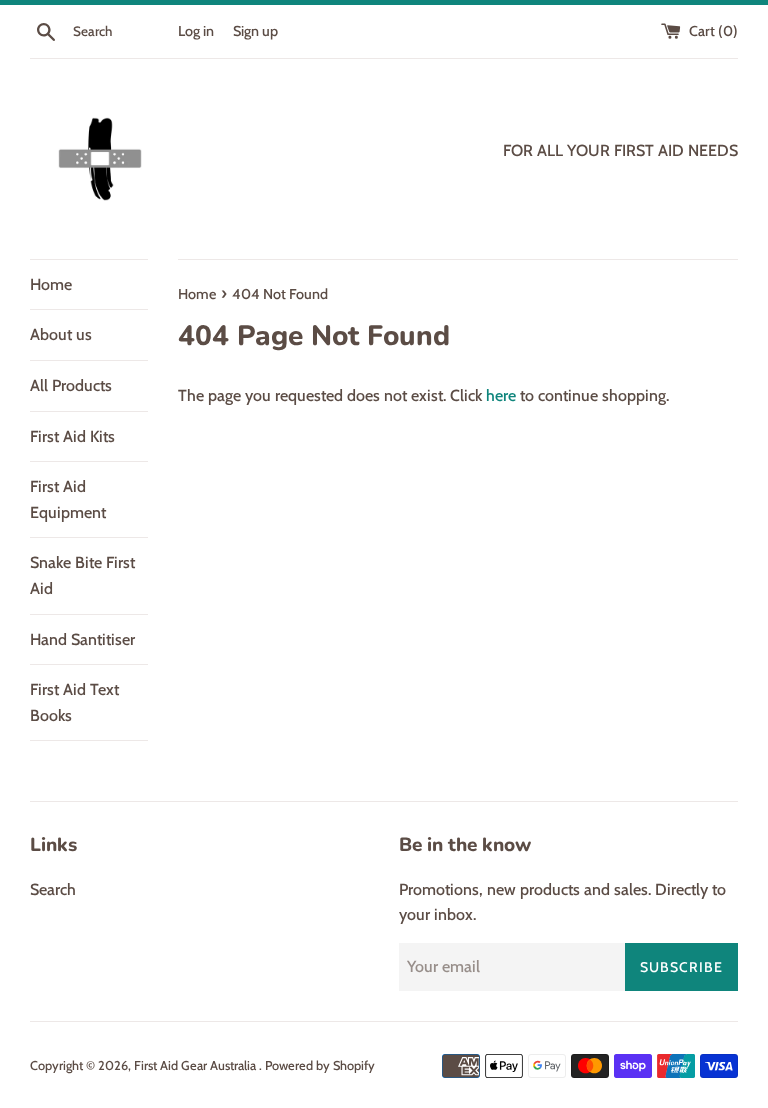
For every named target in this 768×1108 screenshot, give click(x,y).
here (501, 395)
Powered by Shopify (320, 1065)
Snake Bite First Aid (82, 575)
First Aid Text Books (74, 702)
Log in (196, 31)
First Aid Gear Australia (196, 1065)
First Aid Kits (72, 436)
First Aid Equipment (68, 499)
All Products (71, 385)
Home (51, 284)
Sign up (255, 31)
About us (61, 334)
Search (53, 889)
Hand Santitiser (82, 639)
